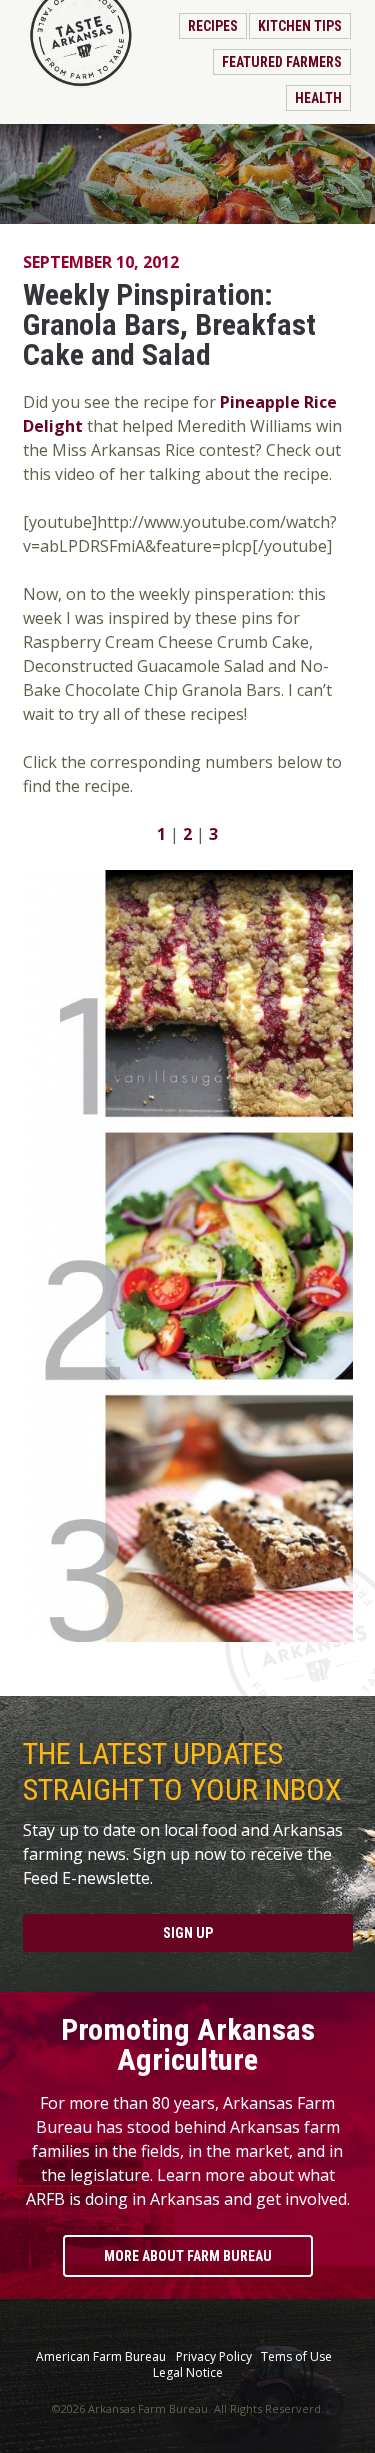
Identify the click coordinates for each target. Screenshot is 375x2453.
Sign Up (188, 1933)
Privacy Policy (214, 2357)
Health (318, 98)
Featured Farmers (282, 62)
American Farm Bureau (101, 2357)
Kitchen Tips (300, 26)
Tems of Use (296, 2357)
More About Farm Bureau (188, 2256)
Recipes (213, 26)
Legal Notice (188, 2373)
